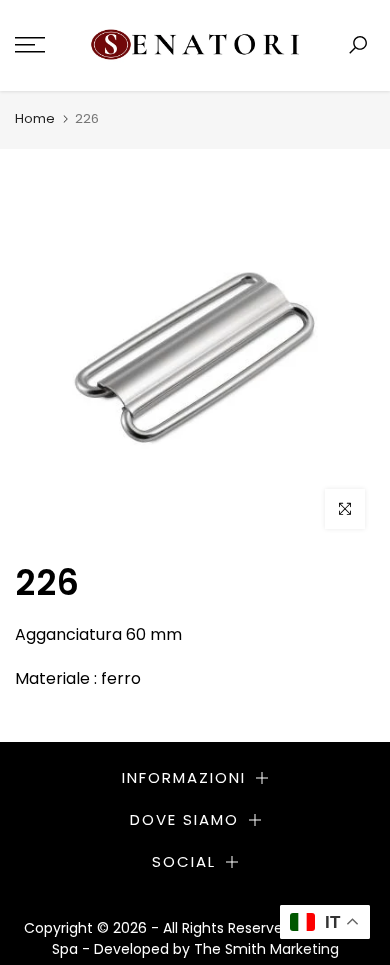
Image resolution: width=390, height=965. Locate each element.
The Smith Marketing (266, 949)
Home (35, 118)
